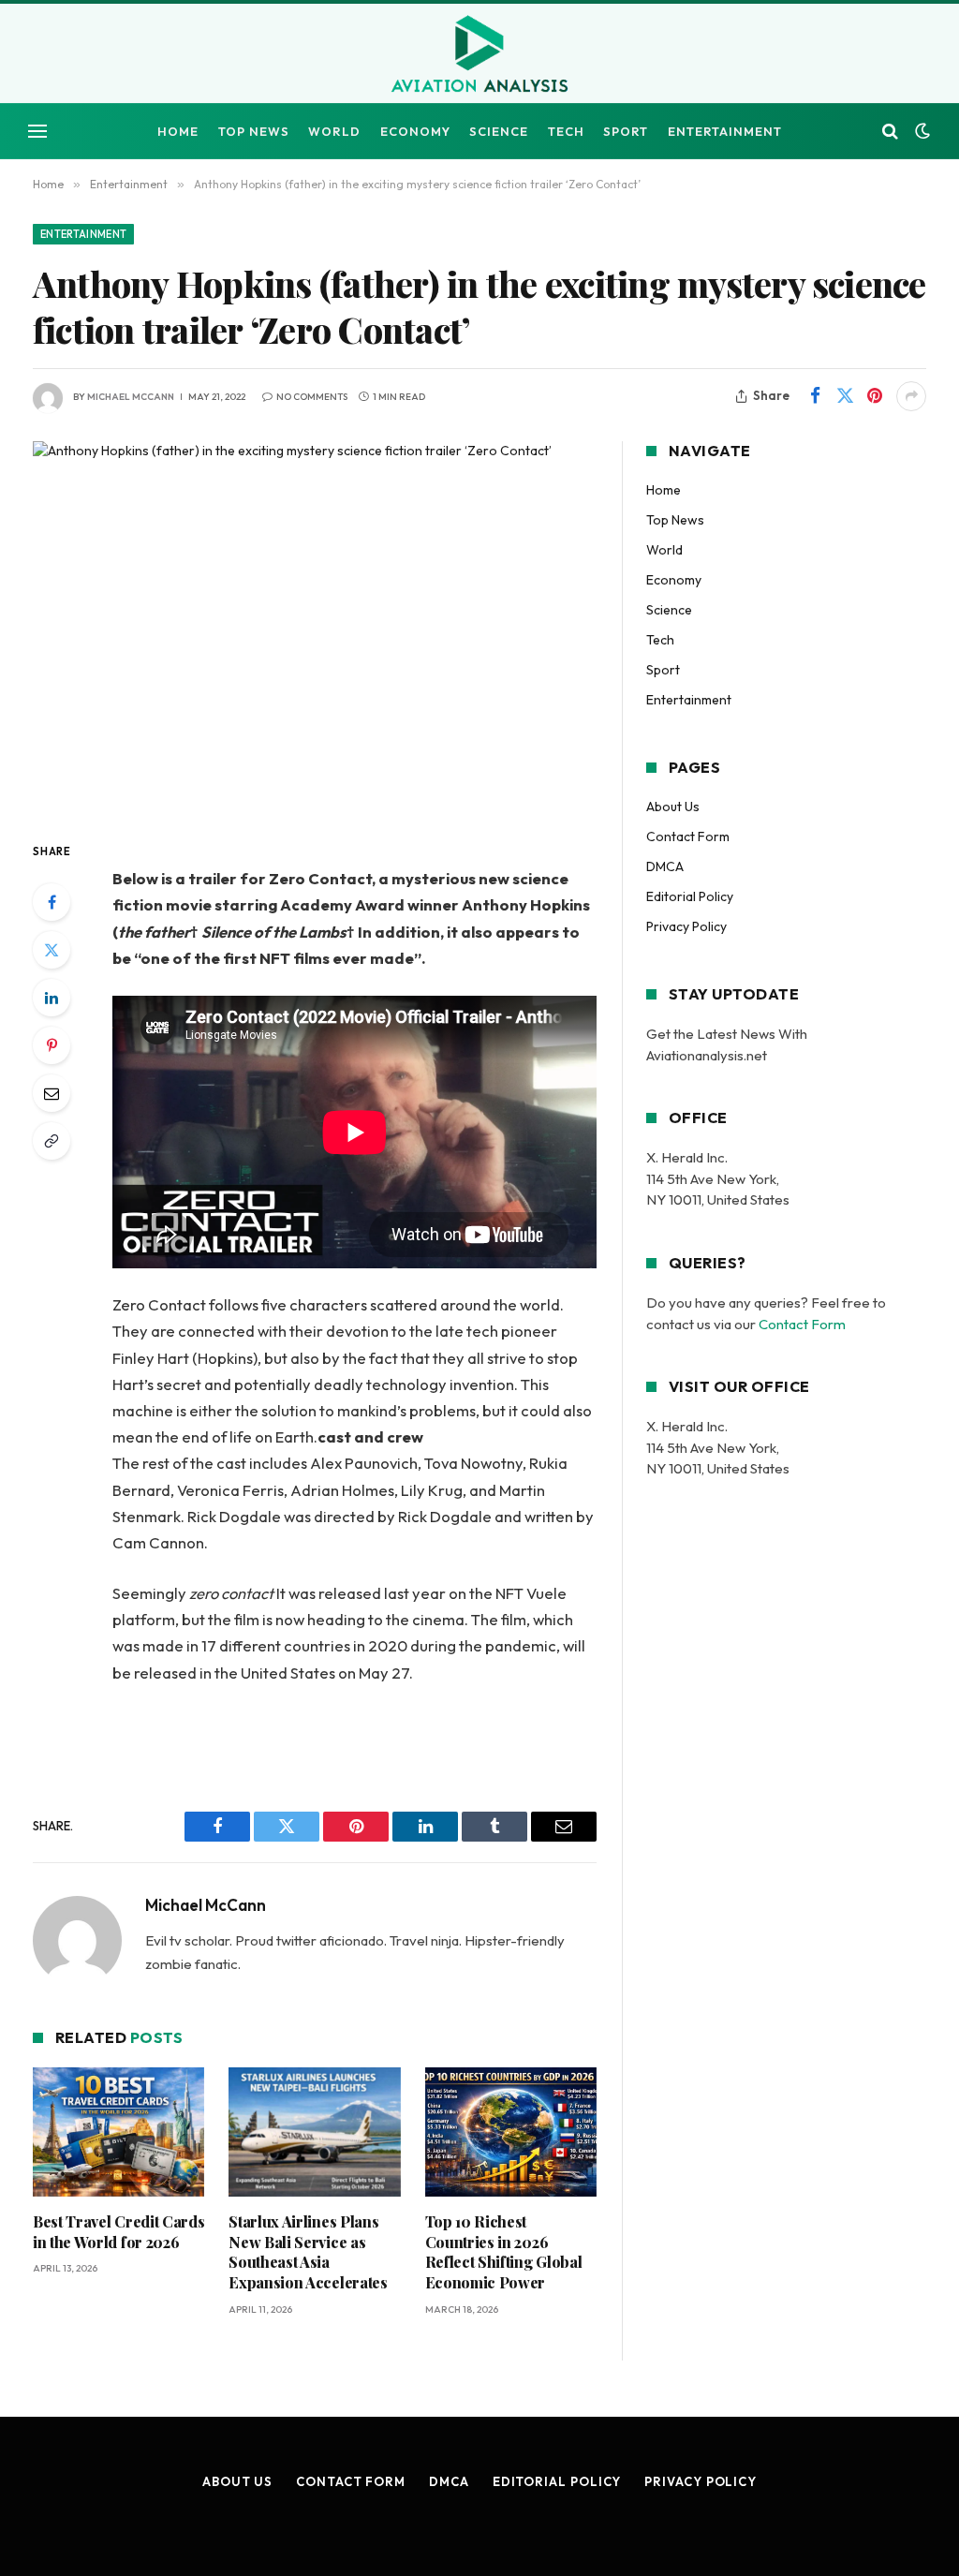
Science (499, 131)
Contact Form (688, 836)
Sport (626, 131)
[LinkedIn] (52, 998)
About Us (673, 807)
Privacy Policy (686, 926)
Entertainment (725, 131)
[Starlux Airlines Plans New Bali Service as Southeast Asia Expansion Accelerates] (314, 2132)
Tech (566, 131)
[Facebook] (52, 902)
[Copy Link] (52, 1141)
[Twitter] (52, 950)
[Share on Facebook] (815, 396)
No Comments (312, 397)
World (334, 131)
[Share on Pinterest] (875, 396)
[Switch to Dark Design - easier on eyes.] (921, 131)
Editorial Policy (690, 896)
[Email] (52, 1093)
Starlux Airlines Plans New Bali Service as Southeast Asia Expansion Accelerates (308, 2252)
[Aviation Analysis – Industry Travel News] (479, 55)
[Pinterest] (52, 1045)
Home (178, 131)
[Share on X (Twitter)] (845, 396)
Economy (415, 131)
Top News (254, 131)
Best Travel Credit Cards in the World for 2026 (118, 2232)
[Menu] (37, 132)
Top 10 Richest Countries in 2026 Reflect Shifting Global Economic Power (504, 2252)
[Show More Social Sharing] (911, 396)
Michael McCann (131, 397)
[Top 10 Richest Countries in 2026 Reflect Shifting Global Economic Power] (511, 2132)
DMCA (665, 866)
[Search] (890, 132)
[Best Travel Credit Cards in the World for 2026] (118, 2132)
